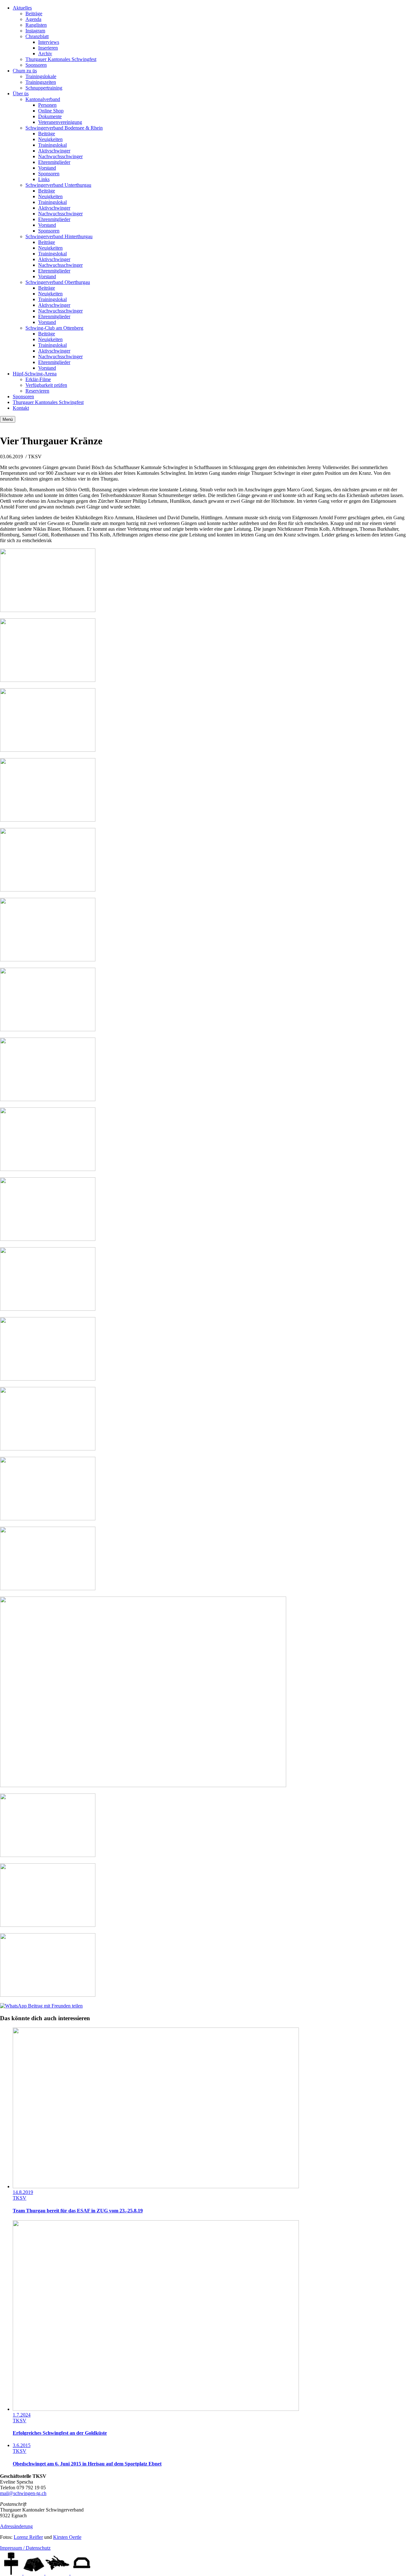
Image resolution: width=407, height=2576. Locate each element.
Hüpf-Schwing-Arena (35, 374)
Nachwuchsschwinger (60, 156)
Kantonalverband (43, 99)
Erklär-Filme (38, 379)
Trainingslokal (52, 145)
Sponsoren (36, 65)
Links (44, 179)
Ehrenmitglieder (54, 162)
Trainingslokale (41, 76)
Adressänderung (16, 2526)
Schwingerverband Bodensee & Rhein (64, 128)
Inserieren (48, 48)
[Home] (12, 2573)
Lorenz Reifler (28, 2537)
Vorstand (47, 168)
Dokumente (50, 116)
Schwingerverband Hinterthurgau (59, 236)
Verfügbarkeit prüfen (46, 385)
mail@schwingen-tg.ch (23, 2493)
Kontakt (21, 408)
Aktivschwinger (54, 151)
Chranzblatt (37, 36)
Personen (47, 105)
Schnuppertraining (44, 88)
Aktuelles (22, 8)
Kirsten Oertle (67, 2537)
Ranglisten (36, 25)
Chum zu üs (25, 71)
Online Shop (51, 111)
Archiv (45, 54)
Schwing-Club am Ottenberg (54, 328)
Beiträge (34, 13)
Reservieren (37, 391)
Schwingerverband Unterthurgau (58, 185)
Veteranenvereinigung (60, 122)
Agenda (33, 19)
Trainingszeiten (41, 82)
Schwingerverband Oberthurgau (58, 282)
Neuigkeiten (50, 139)
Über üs (21, 94)
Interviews (49, 42)
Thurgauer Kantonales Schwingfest (61, 59)
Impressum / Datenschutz (25, 2548)
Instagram (35, 31)
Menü (8, 419)
